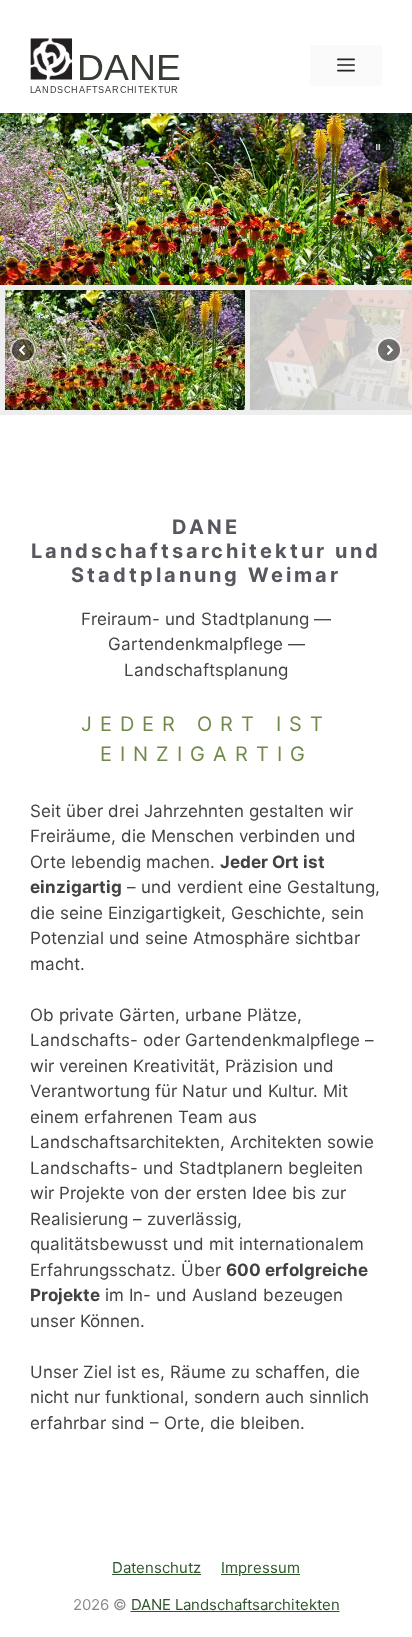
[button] (378, 147)
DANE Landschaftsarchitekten (235, 1604)
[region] (206, 264)
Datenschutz (156, 1567)
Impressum (260, 1567)
